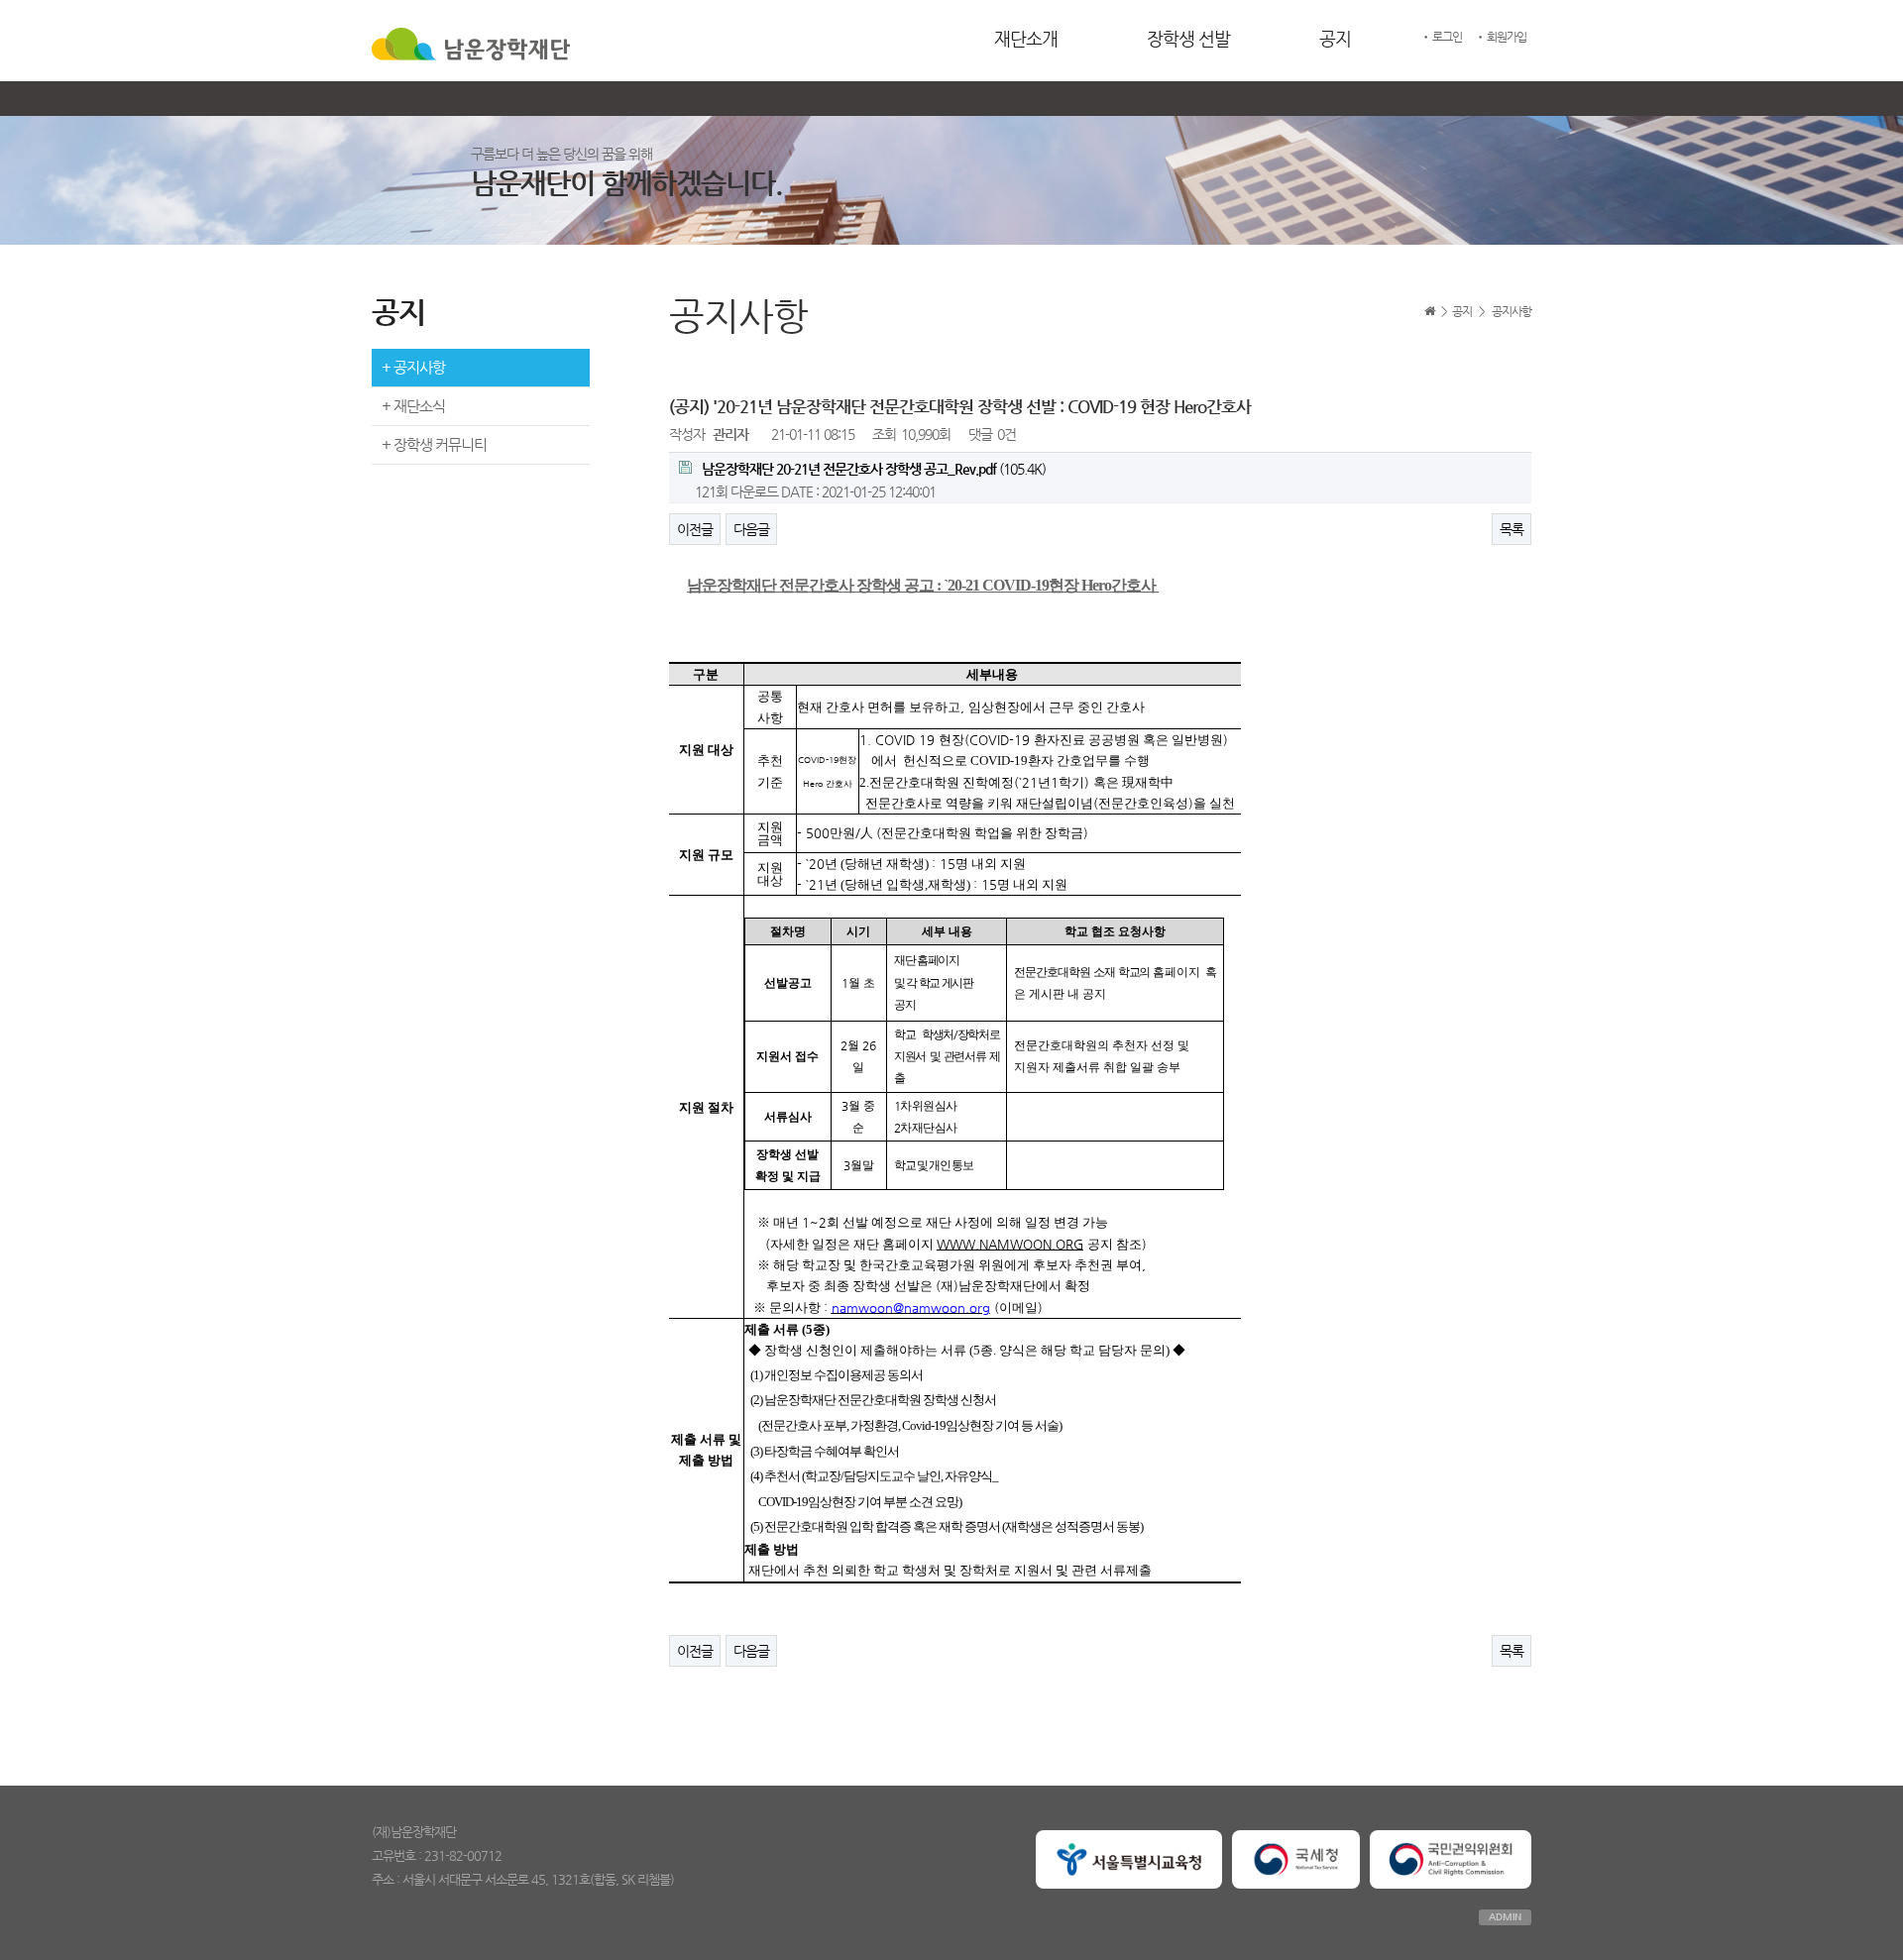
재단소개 (1026, 38)
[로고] (471, 42)
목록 (1511, 529)
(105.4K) (874, 469)
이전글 (695, 529)
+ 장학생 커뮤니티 (434, 444)
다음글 (751, 529)
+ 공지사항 (413, 367)
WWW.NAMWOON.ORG (1010, 1244)
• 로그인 (1441, 37)
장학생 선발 (1188, 38)
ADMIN (1505, 1917)
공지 (1335, 38)
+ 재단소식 (413, 406)
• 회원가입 (1501, 37)
